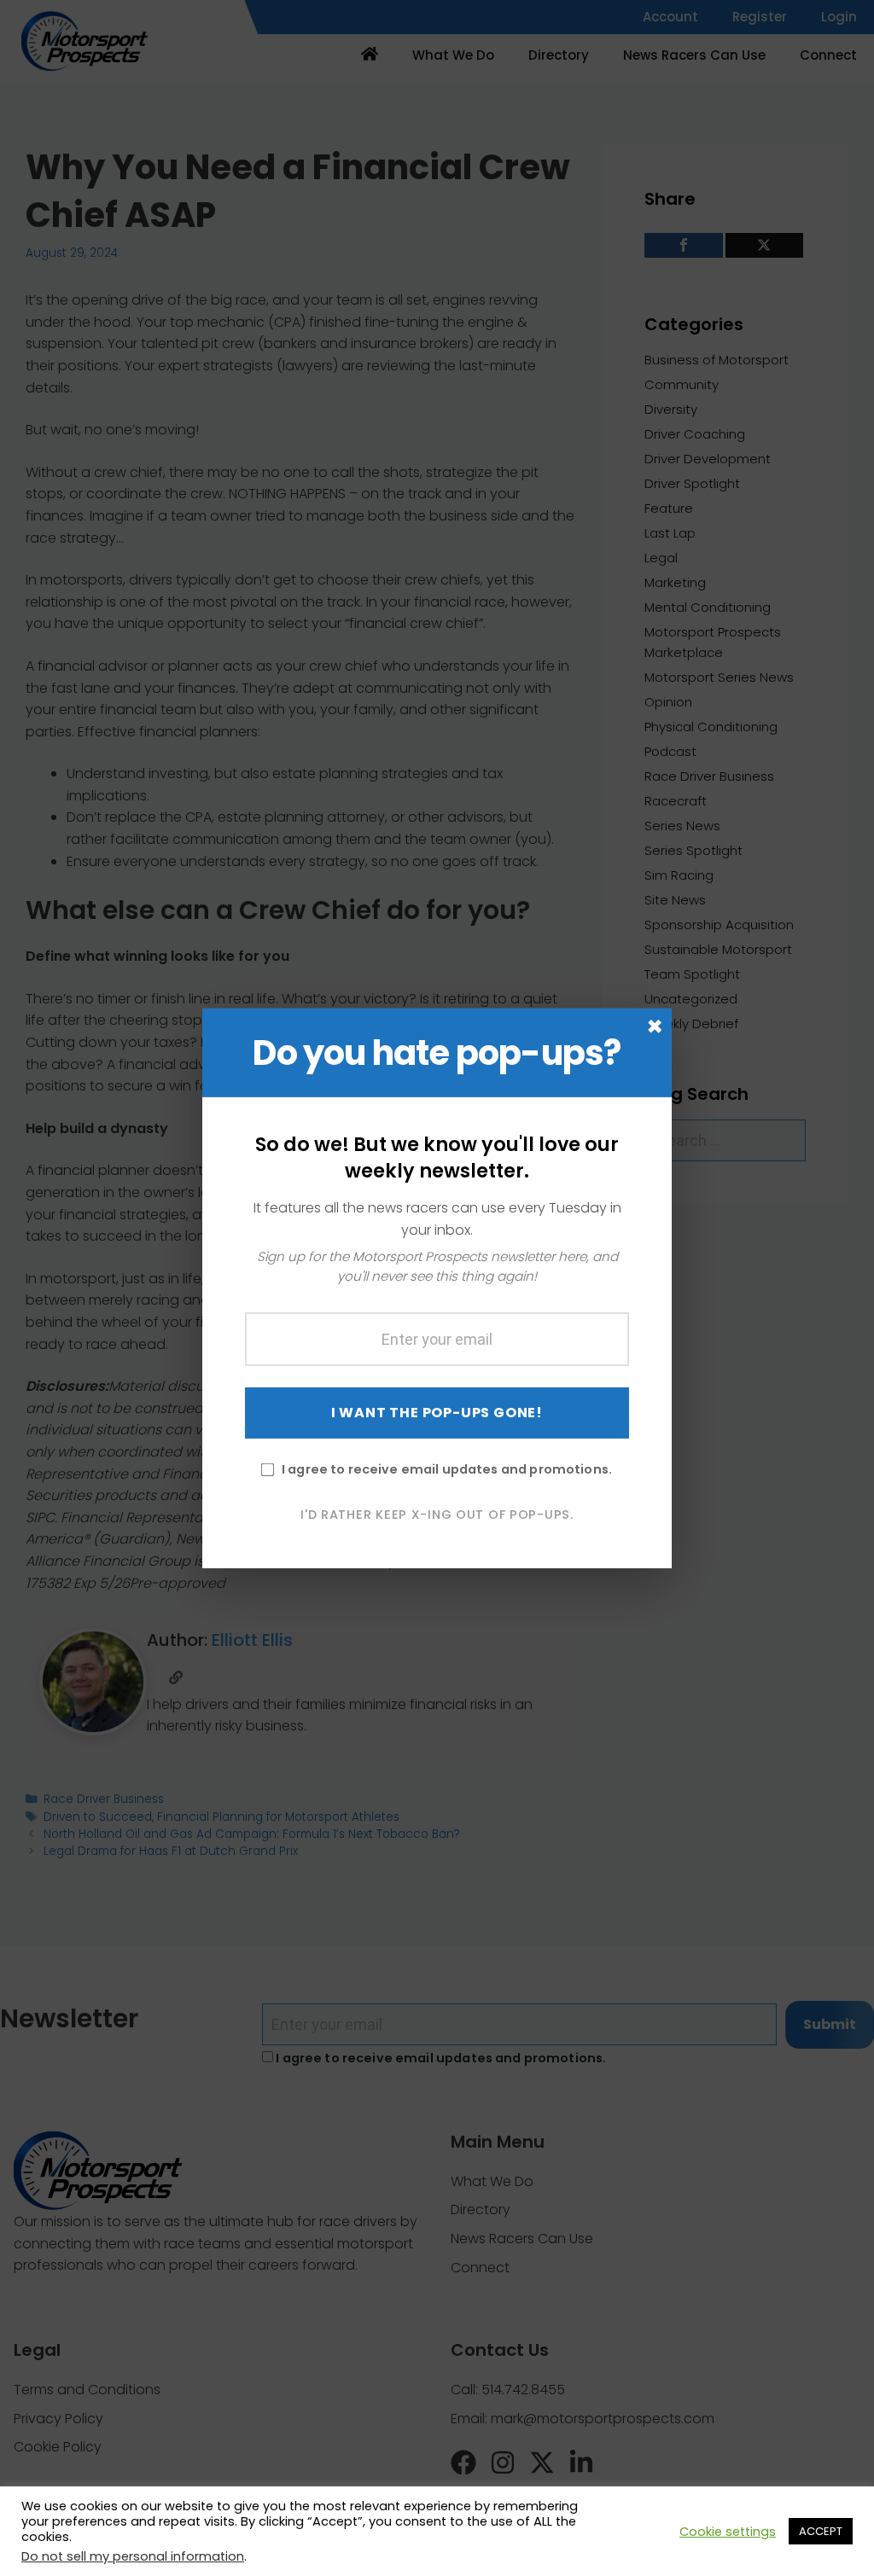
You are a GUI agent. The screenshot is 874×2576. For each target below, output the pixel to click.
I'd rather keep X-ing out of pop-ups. (437, 1515)
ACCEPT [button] (821, 2531)
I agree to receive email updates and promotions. (447, 1469)
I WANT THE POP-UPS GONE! (437, 1413)
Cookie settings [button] (728, 2532)
